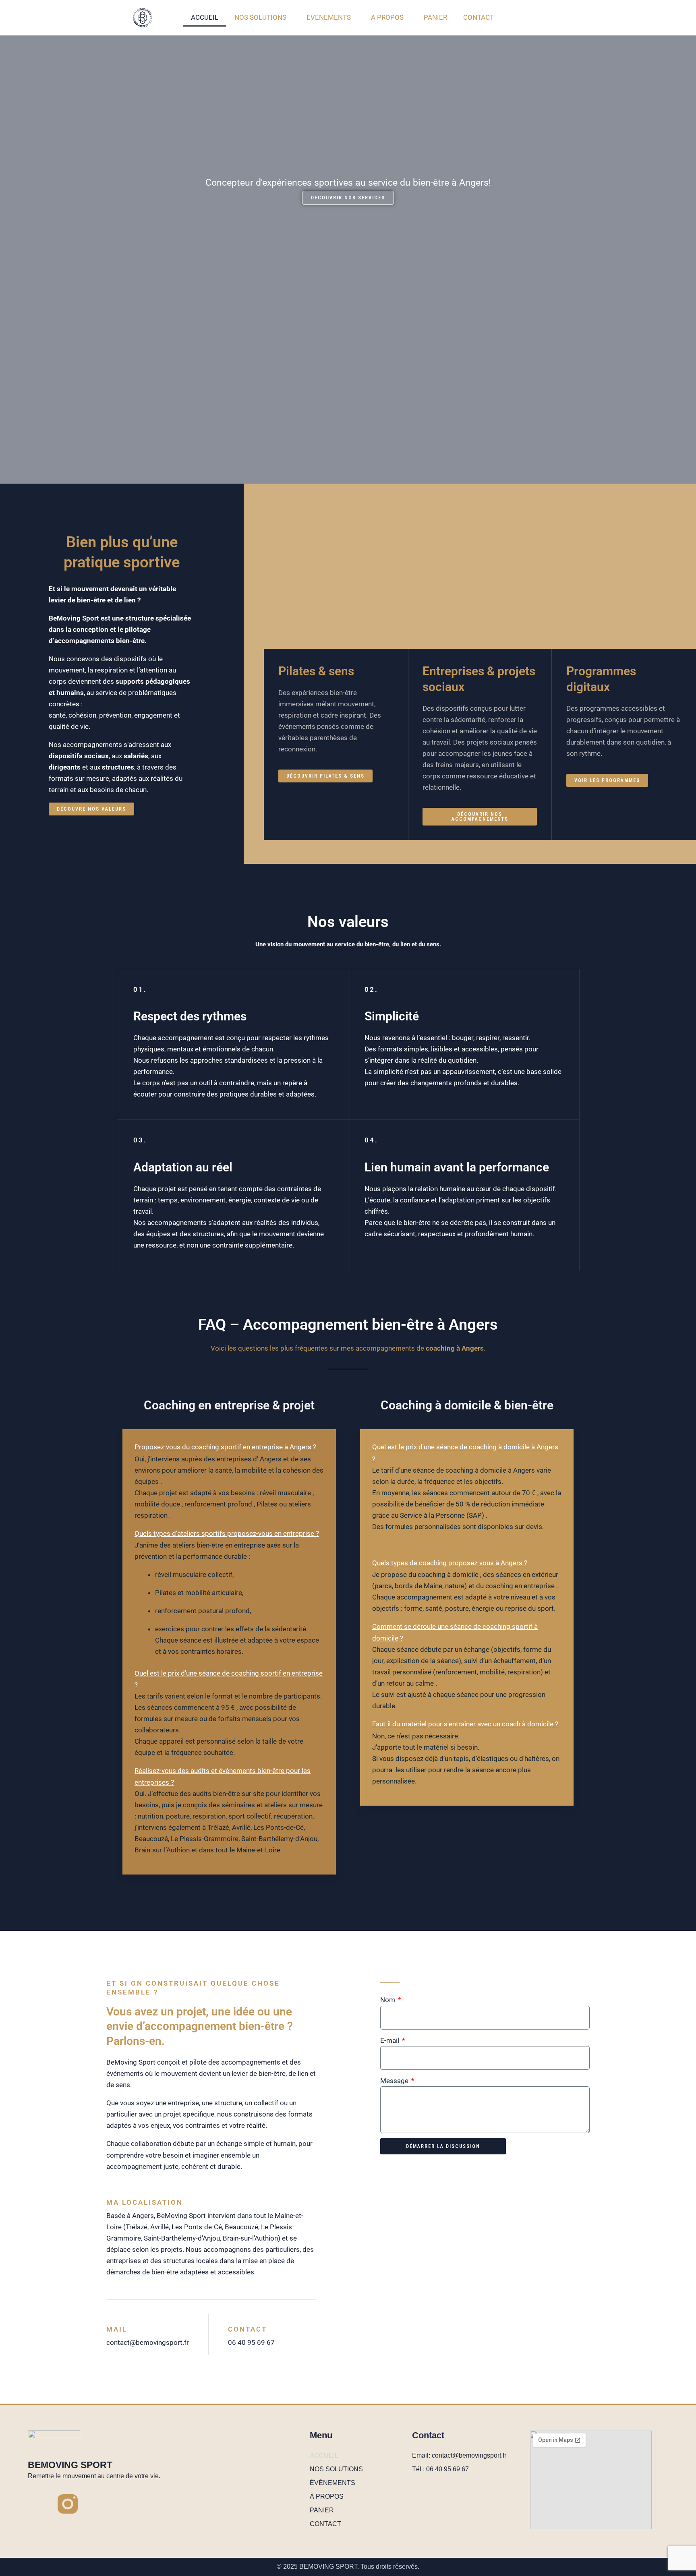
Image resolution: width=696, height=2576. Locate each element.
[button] (229, 1447)
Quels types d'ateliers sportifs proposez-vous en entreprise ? (227, 1533)
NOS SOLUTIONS (260, 17)
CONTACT (478, 17)
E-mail (390, 2040)
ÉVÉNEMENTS (329, 17)
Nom (388, 2000)
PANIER (435, 17)
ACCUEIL (205, 17)
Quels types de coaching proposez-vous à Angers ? (450, 1563)
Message (395, 2081)
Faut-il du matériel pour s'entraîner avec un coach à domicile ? (465, 1724)
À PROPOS (387, 17)
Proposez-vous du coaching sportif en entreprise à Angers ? (225, 1447)
